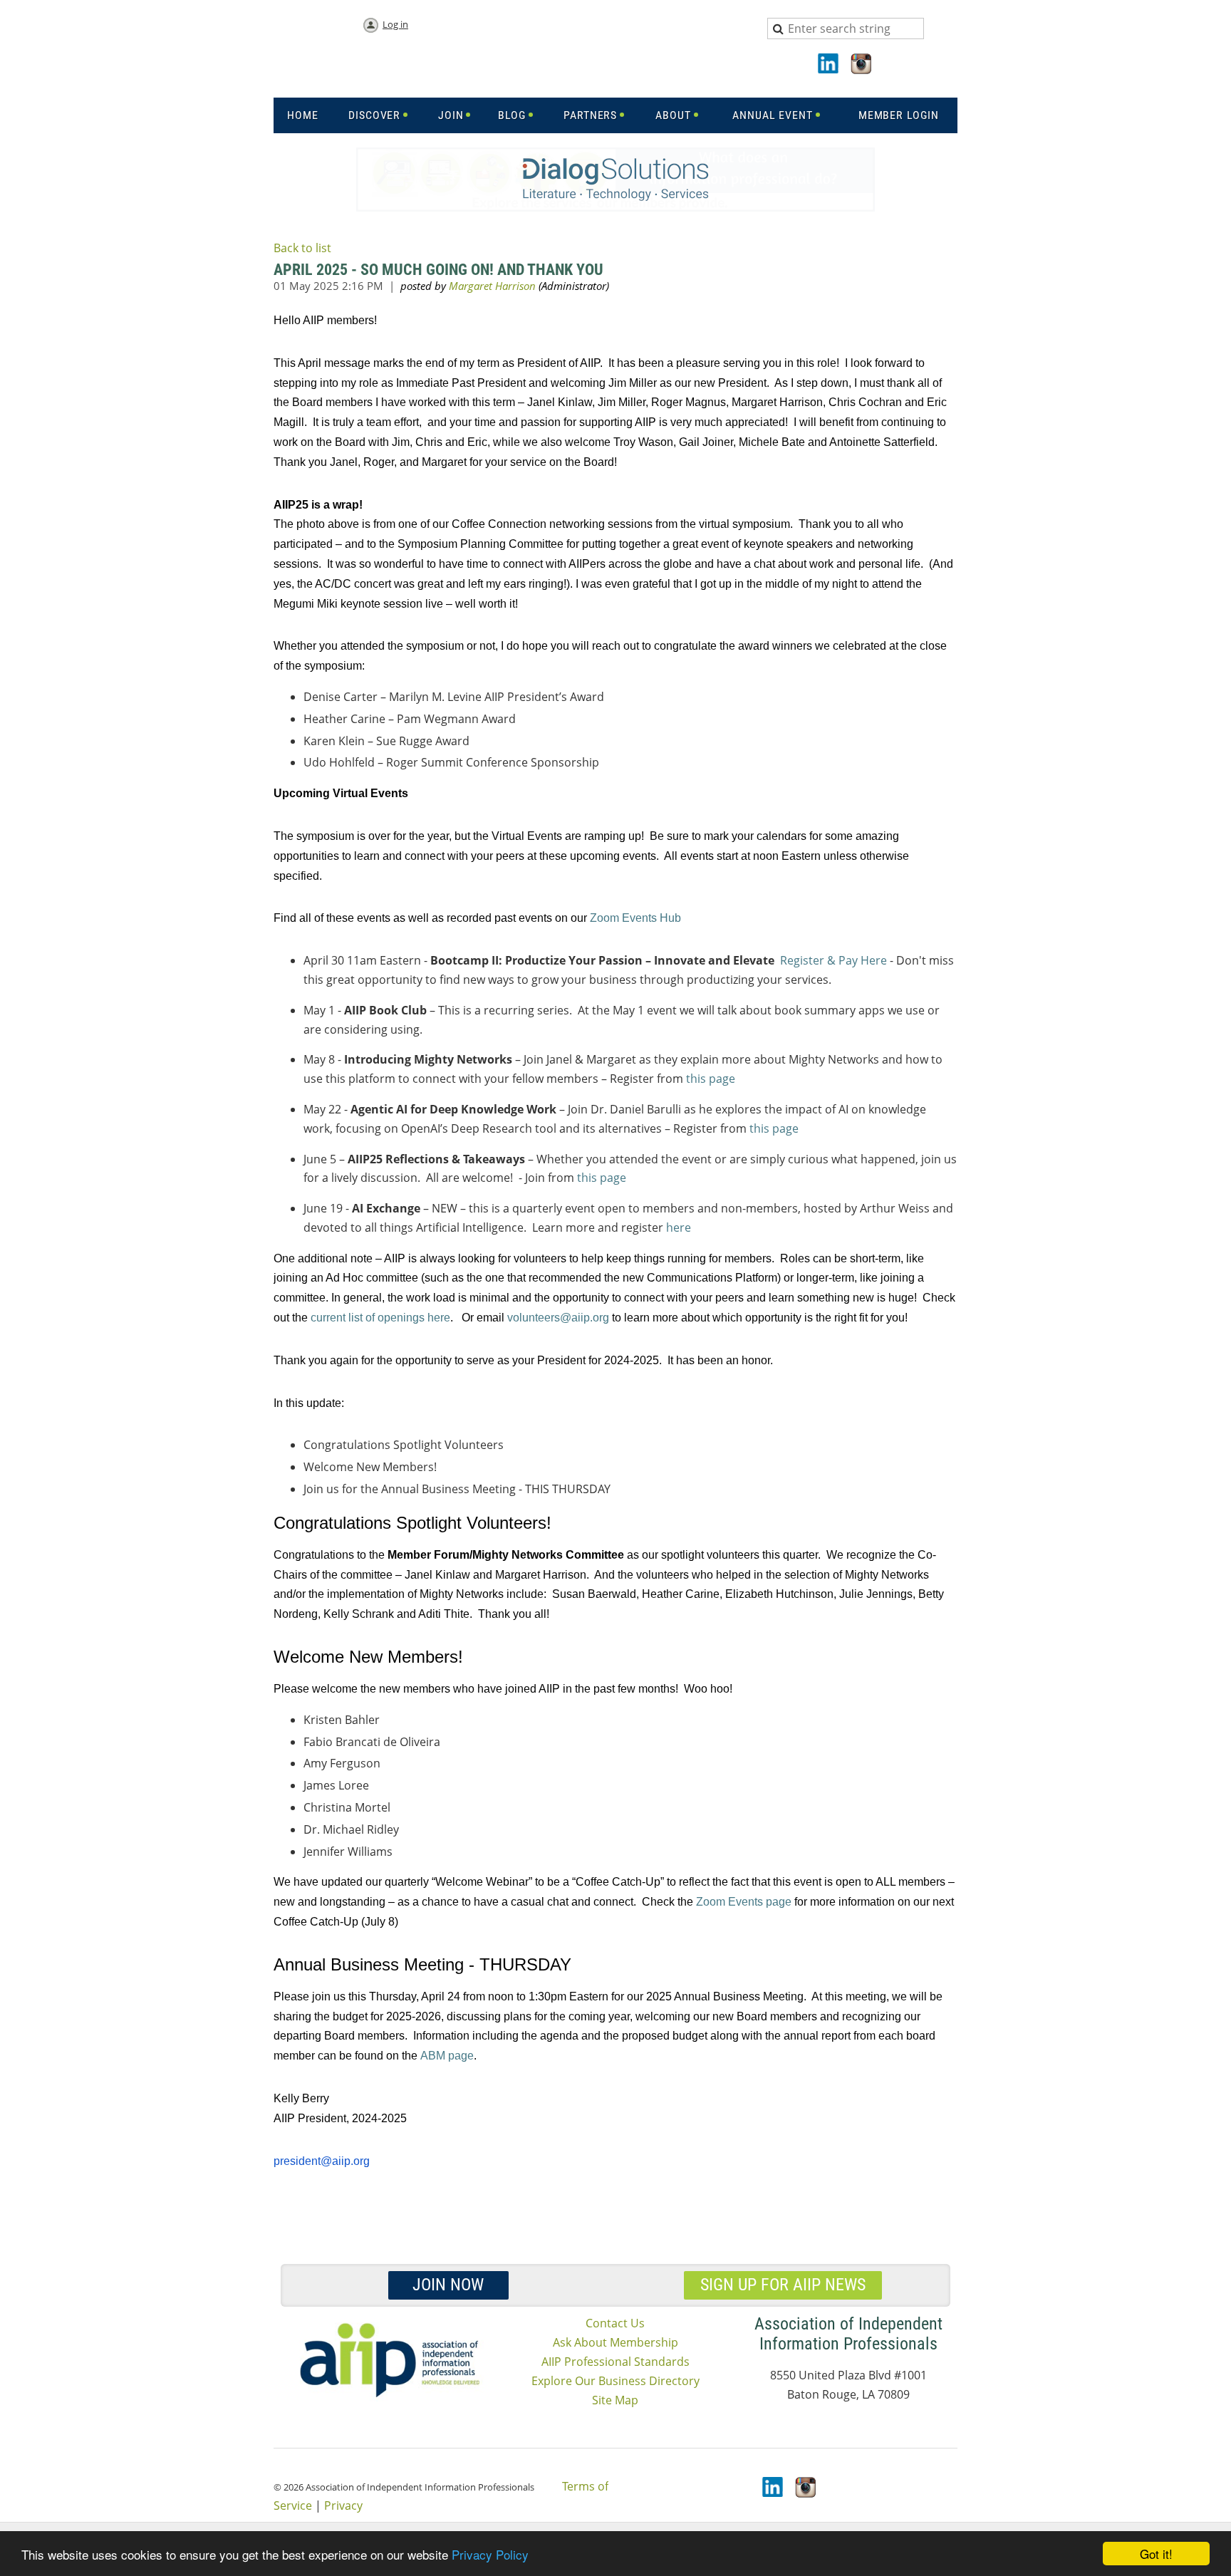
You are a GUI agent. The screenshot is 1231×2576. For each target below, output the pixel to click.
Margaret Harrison (492, 286)
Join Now (448, 2285)
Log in (395, 24)
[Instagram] (862, 65)
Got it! (1156, 2554)
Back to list (302, 248)
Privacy (343, 2505)
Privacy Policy (490, 2554)
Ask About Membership (615, 2342)
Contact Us (615, 2323)
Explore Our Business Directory (615, 2381)
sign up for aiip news (783, 2285)
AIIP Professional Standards (615, 2362)
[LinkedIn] (829, 65)
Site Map (615, 2400)
